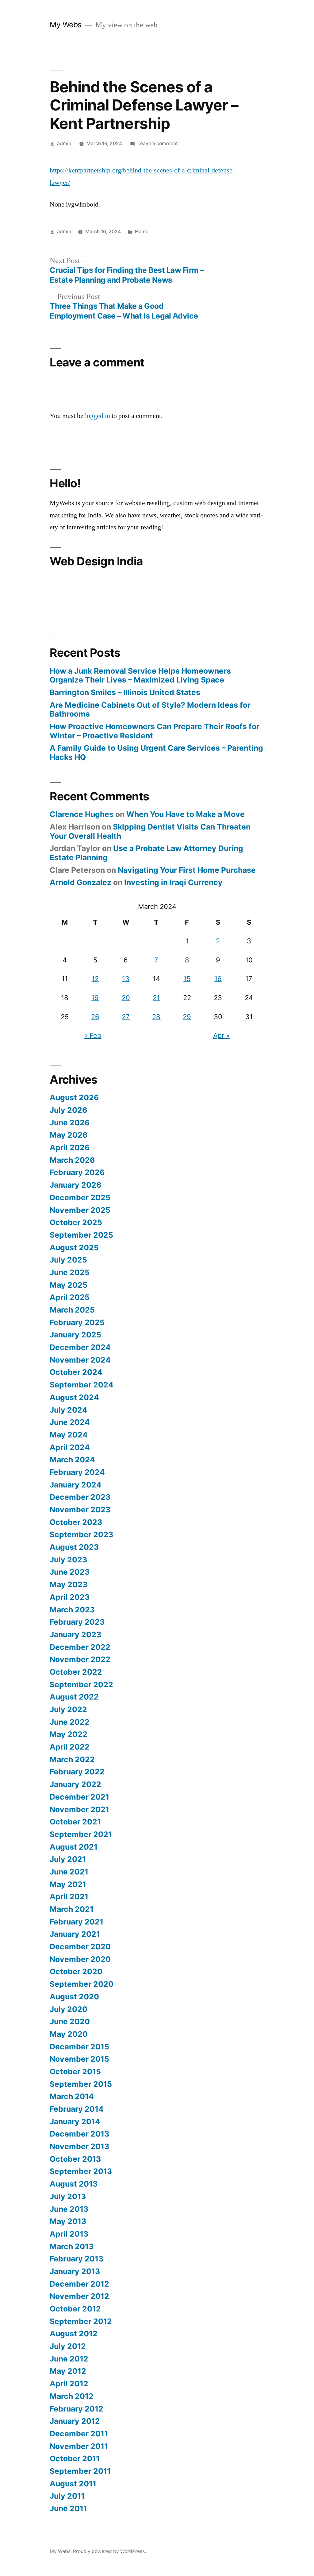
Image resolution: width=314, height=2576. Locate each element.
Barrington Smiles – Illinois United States (125, 692)
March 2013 (72, 2246)
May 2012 (68, 2371)
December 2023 (80, 1497)
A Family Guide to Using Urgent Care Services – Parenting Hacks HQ (156, 752)
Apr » (221, 1035)
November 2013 (79, 2146)
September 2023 (81, 1534)
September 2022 (81, 1684)
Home (142, 232)
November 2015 (79, 2059)
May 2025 (69, 1285)
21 (156, 998)
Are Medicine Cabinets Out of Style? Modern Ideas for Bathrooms (150, 710)
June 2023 (70, 1572)
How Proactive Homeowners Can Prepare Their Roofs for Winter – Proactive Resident (155, 731)
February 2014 (77, 2109)
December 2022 (80, 1647)
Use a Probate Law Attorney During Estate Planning (146, 853)
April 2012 (69, 2384)
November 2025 (80, 1210)
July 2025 (68, 1260)
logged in (98, 416)
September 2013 (81, 2171)
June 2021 (69, 1872)
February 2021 (77, 1922)
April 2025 (70, 1297)
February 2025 (77, 1322)
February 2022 (77, 1772)
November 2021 (79, 1809)
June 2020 (70, 2021)
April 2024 (70, 1447)
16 (218, 979)
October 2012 (75, 2309)
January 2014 (75, 2122)
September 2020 (82, 1984)
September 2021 (81, 1834)
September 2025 (81, 1235)
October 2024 (76, 1372)
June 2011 (68, 2508)
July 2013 (68, 2196)
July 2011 (67, 2496)
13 (126, 979)
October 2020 (76, 1971)
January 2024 (76, 1485)
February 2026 (77, 1172)
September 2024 (82, 1385)
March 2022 (72, 1759)
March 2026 (72, 1160)
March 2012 (72, 2396)
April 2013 (69, 2234)
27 (126, 1017)
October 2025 (76, 1222)
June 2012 (69, 2359)
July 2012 (68, 2346)
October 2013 (75, 2159)
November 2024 (80, 1360)
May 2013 (68, 2221)
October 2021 (75, 1822)
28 (156, 1017)
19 (95, 998)
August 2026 (74, 1097)
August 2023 (74, 1547)
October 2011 (75, 2458)
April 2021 (69, 1897)
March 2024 (72, 1460)
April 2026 (70, 1147)
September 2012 (81, 2321)
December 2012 (79, 2284)
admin (64, 143)
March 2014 (72, 2096)
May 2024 (69, 1435)
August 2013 (74, 2184)
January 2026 (75, 1185)
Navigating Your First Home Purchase (187, 870)
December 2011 (79, 2434)
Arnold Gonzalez (80, 882)
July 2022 (68, 1709)
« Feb (93, 1035)
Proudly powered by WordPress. (109, 2551)
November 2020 (80, 1959)
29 (187, 1017)
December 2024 (80, 1347)
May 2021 (68, 1884)
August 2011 (73, 2484)
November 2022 (80, 1659)
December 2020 (80, 1947)
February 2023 (77, 1622)
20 (126, 998)
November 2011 (79, 2446)
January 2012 (75, 2421)
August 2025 (74, 1247)
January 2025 (75, 1335)
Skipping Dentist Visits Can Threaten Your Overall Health (150, 831)
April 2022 (70, 1747)
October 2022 (76, 1672)
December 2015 (79, 2047)
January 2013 (75, 2271)
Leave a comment (158, 143)
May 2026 (69, 1135)
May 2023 (69, 1584)
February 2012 (77, 2409)
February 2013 (77, 2259)
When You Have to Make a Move (186, 814)
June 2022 (70, 1722)
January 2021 (75, 1934)
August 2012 (74, 2334)
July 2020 (69, 2009)
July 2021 (68, 1859)
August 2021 (74, 1847)
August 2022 (74, 1697)
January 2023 (75, 1634)
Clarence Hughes (82, 814)
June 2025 (70, 1272)
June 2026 (70, 1123)
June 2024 (70, 1422)
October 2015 (75, 2071)
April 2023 (70, 1597)
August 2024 (74, 1397)
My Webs (66, 25)
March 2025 (72, 1310)
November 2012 (79, 2296)
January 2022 (75, 1784)
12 (95, 979)
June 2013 (69, 2209)
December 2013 (79, 2134)
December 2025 (80, 1197)
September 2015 (81, 2084)
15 (187, 979)
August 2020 (74, 1997)
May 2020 (69, 2034)
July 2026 (68, 1110)
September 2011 (80, 2471)
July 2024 (69, 1410)
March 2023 (72, 1610)
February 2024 (77, 1472)
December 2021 (79, 1797)
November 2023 (80, 1510)
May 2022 (69, 1734)
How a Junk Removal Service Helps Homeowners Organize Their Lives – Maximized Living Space (140, 675)
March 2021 (72, 1909)
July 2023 (68, 1560)
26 (95, 1017)
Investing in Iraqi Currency (173, 882)
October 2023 (76, 1522)
